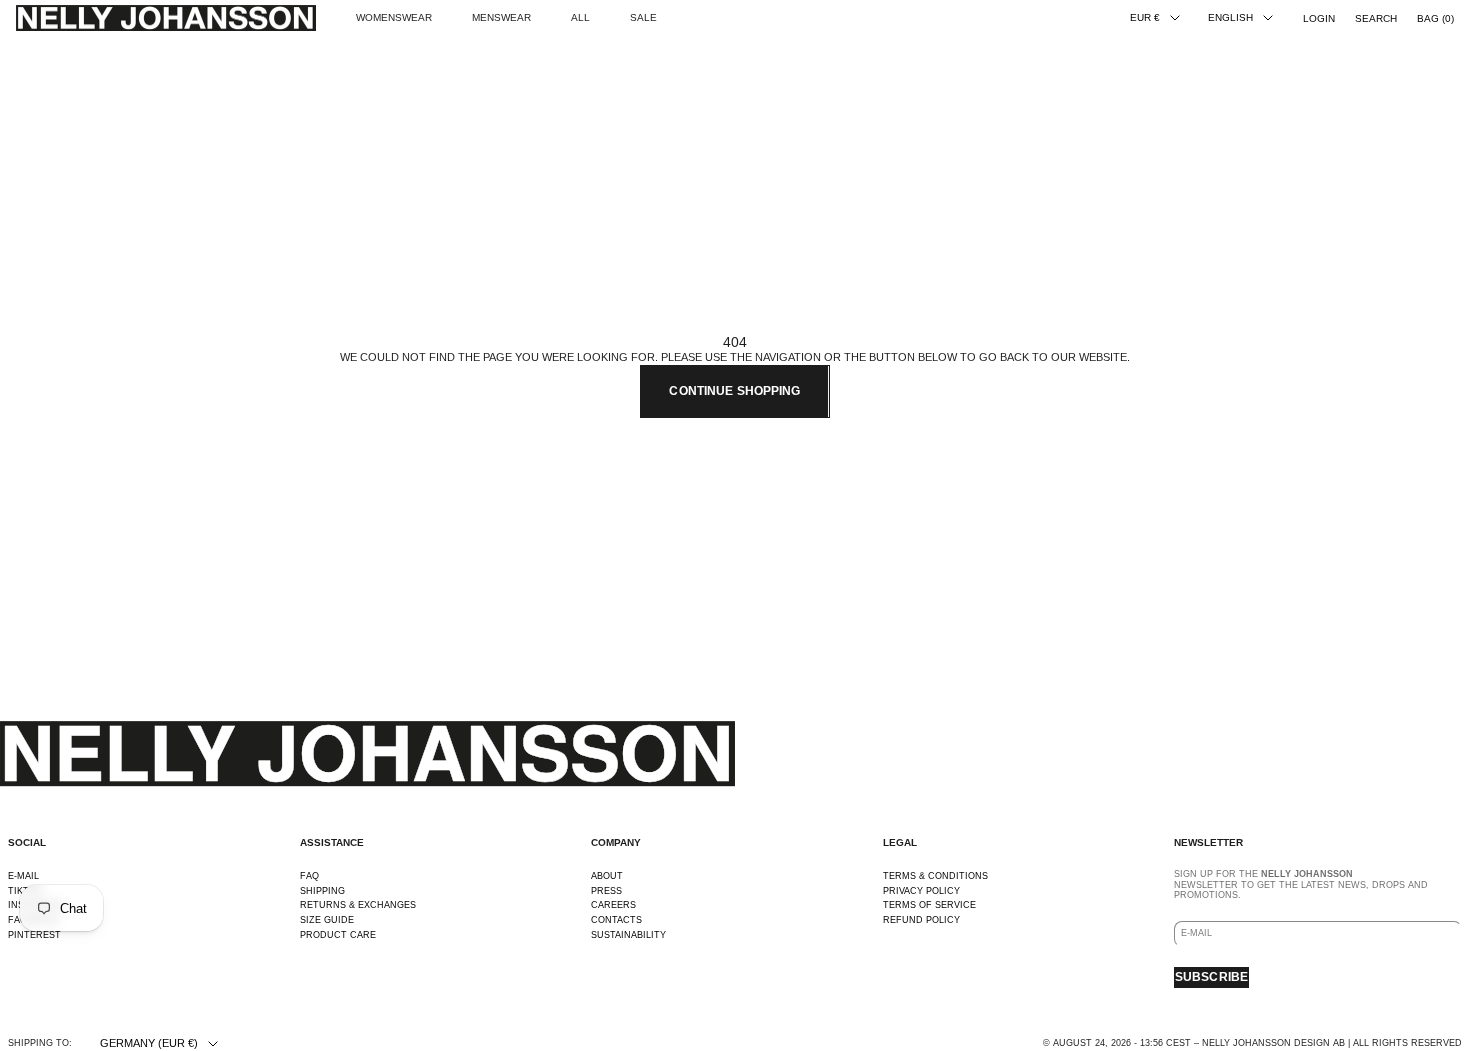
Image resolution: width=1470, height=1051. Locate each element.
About (607, 876)
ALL (580, 17)
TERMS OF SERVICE (929, 905)
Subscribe (1211, 977)
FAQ (309, 876)
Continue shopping (734, 391)
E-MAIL (23, 876)
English (1230, 18)
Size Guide (327, 920)
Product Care (338, 935)
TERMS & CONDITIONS (935, 876)
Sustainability (628, 935)
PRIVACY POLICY (921, 891)
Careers (613, 905)
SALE (643, 17)
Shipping (322, 891)
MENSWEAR (501, 17)
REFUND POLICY (921, 920)
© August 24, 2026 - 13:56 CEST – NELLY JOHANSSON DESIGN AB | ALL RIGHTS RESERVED (1252, 1043)
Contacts (616, 920)
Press (606, 891)
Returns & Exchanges (358, 905)
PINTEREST (34, 935)
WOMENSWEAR (394, 17)
